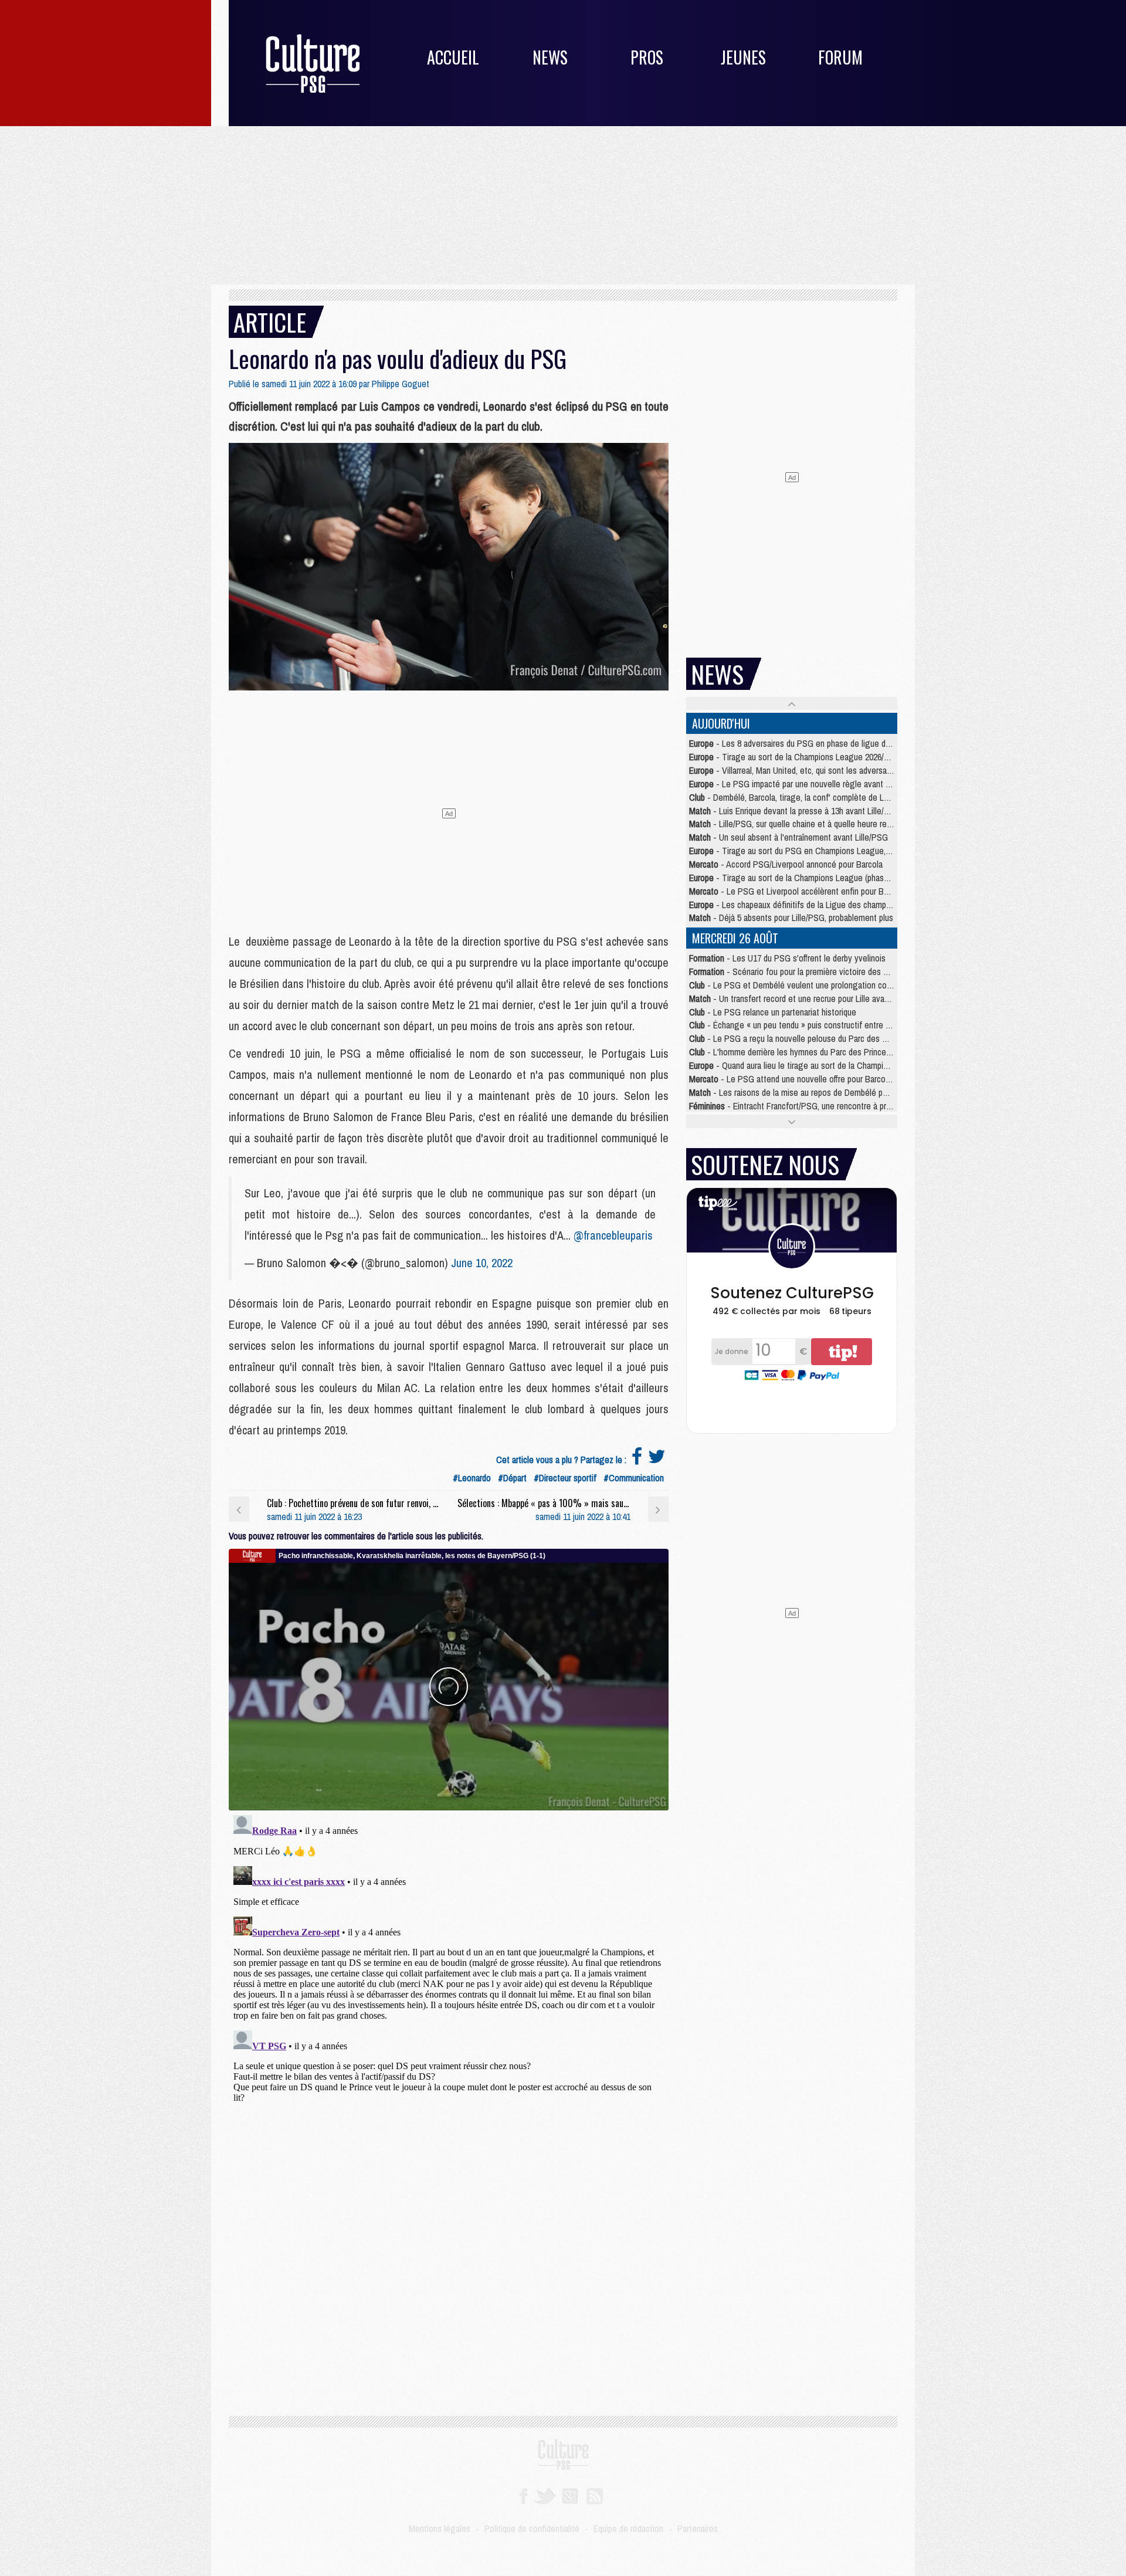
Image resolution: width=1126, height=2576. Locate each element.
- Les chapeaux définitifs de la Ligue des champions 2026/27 (810, 905)
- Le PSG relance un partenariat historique (773, 1012)
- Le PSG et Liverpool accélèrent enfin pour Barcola (797, 891)
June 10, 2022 (482, 1263)
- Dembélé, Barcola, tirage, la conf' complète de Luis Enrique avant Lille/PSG (834, 797)
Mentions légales (440, 2528)
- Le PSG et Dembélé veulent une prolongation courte (795, 985)
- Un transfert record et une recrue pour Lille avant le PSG (804, 998)
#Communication (634, 1478)
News (550, 57)
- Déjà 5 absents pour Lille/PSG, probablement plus (791, 918)
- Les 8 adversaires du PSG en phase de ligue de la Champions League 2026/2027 (848, 743)
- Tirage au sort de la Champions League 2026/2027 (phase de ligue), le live (837, 757)
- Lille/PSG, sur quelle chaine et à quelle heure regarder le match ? (819, 824)
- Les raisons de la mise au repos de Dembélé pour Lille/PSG (809, 1092)
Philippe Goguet (401, 384)
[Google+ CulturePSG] (570, 2495)
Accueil (453, 57)
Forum (840, 57)
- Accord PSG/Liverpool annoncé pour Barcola (786, 864)
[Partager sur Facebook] (637, 1460)
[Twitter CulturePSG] (545, 2495)
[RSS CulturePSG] (595, 2495)
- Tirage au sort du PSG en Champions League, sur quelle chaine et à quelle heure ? (852, 851)
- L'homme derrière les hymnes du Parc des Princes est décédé (811, 1052)
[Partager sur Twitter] (657, 1460)
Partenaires (698, 2528)
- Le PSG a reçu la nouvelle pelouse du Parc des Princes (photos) (815, 1038)
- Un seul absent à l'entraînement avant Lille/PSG (788, 837)
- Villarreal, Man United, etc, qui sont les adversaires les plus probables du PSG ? (845, 770)
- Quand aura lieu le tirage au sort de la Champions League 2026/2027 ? (829, 1065)
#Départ (512, 1478)
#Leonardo (472, 1478)
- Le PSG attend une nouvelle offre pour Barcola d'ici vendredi (814, 1079)
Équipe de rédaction (628, 2528)
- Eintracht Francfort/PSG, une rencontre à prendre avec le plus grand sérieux (845, 1106)
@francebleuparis (613, 1235)
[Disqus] (449, 1957)
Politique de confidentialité (532, 2528)
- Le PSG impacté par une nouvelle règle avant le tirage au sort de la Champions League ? (864, 784)
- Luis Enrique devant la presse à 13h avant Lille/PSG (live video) (815, 811)
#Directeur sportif (565, 1478)
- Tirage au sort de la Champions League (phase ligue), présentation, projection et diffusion (865, 878)
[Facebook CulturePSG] (523, 2495)
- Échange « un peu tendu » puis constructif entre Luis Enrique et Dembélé (830, 1025)
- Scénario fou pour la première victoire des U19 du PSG (808, 971)
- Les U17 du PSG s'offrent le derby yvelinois (787, 958)
